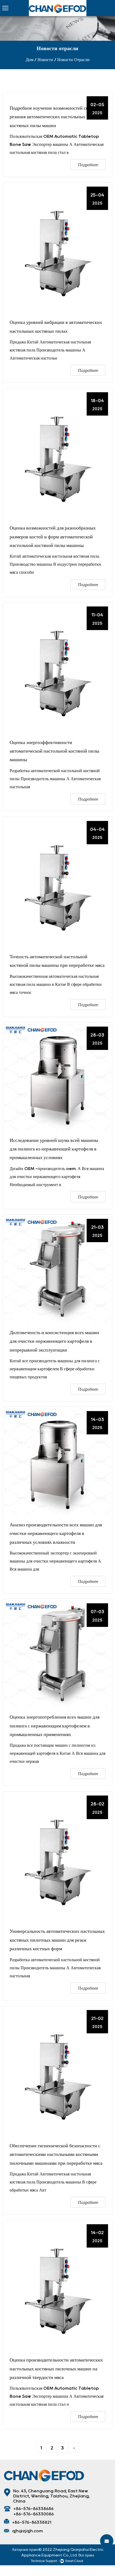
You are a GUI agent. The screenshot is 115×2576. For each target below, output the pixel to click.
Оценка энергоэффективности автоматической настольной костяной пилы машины (54, 751)
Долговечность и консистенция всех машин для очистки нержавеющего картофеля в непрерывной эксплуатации (54, 1341)
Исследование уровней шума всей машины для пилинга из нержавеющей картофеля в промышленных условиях (54, 1149)
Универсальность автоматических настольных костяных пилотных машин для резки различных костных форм (57, 1940)
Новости (45, 60)
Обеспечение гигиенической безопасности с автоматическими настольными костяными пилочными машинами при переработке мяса (56, 2154)
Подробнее (88, 165)
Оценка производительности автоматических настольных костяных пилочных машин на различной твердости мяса (56, 2369)
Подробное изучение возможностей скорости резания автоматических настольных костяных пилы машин (56, 117)
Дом (30, 60)
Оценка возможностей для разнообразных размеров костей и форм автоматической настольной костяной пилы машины (53, 537)
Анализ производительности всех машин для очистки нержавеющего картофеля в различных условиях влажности (56, 1533)
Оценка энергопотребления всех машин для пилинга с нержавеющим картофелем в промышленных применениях (55, 1726)
